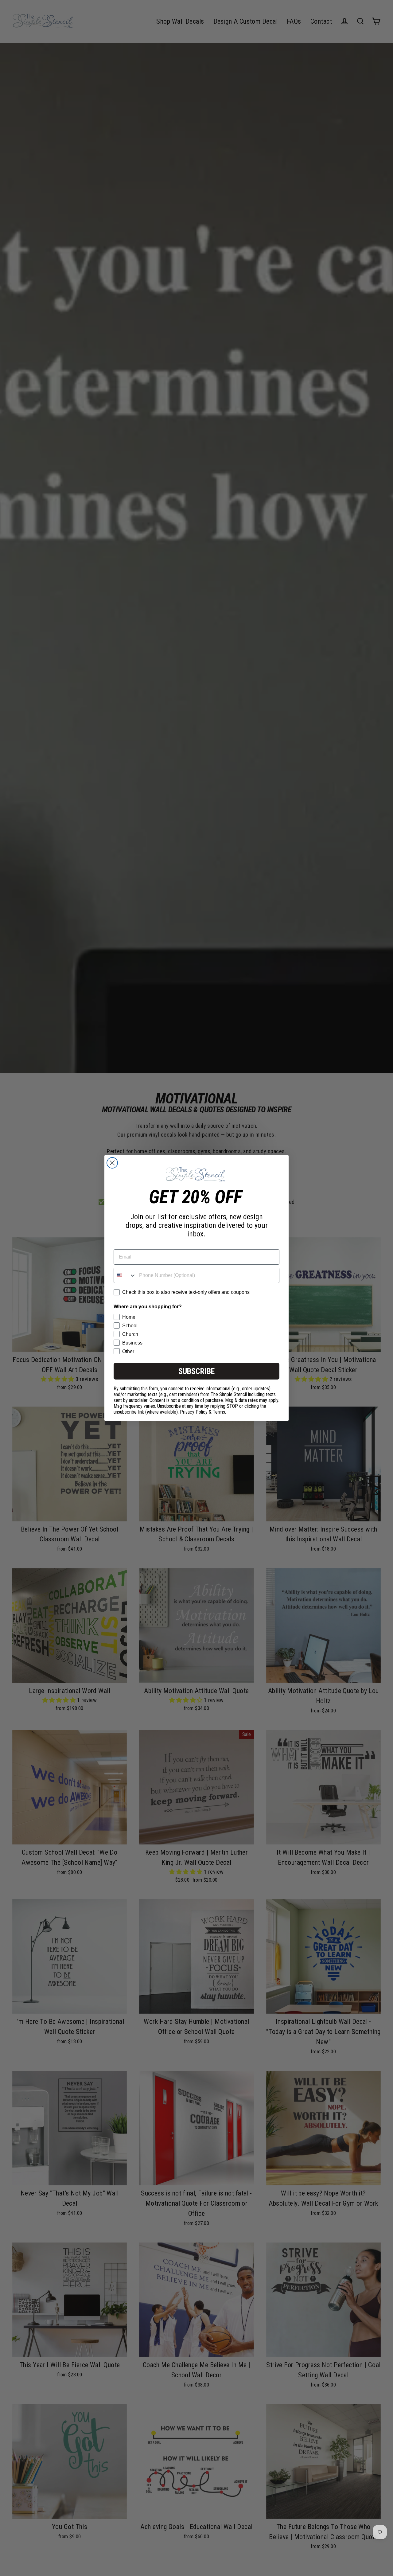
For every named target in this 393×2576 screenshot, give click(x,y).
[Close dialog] (112, 1163)
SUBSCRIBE (196, 1371)
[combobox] (125, 1275)
